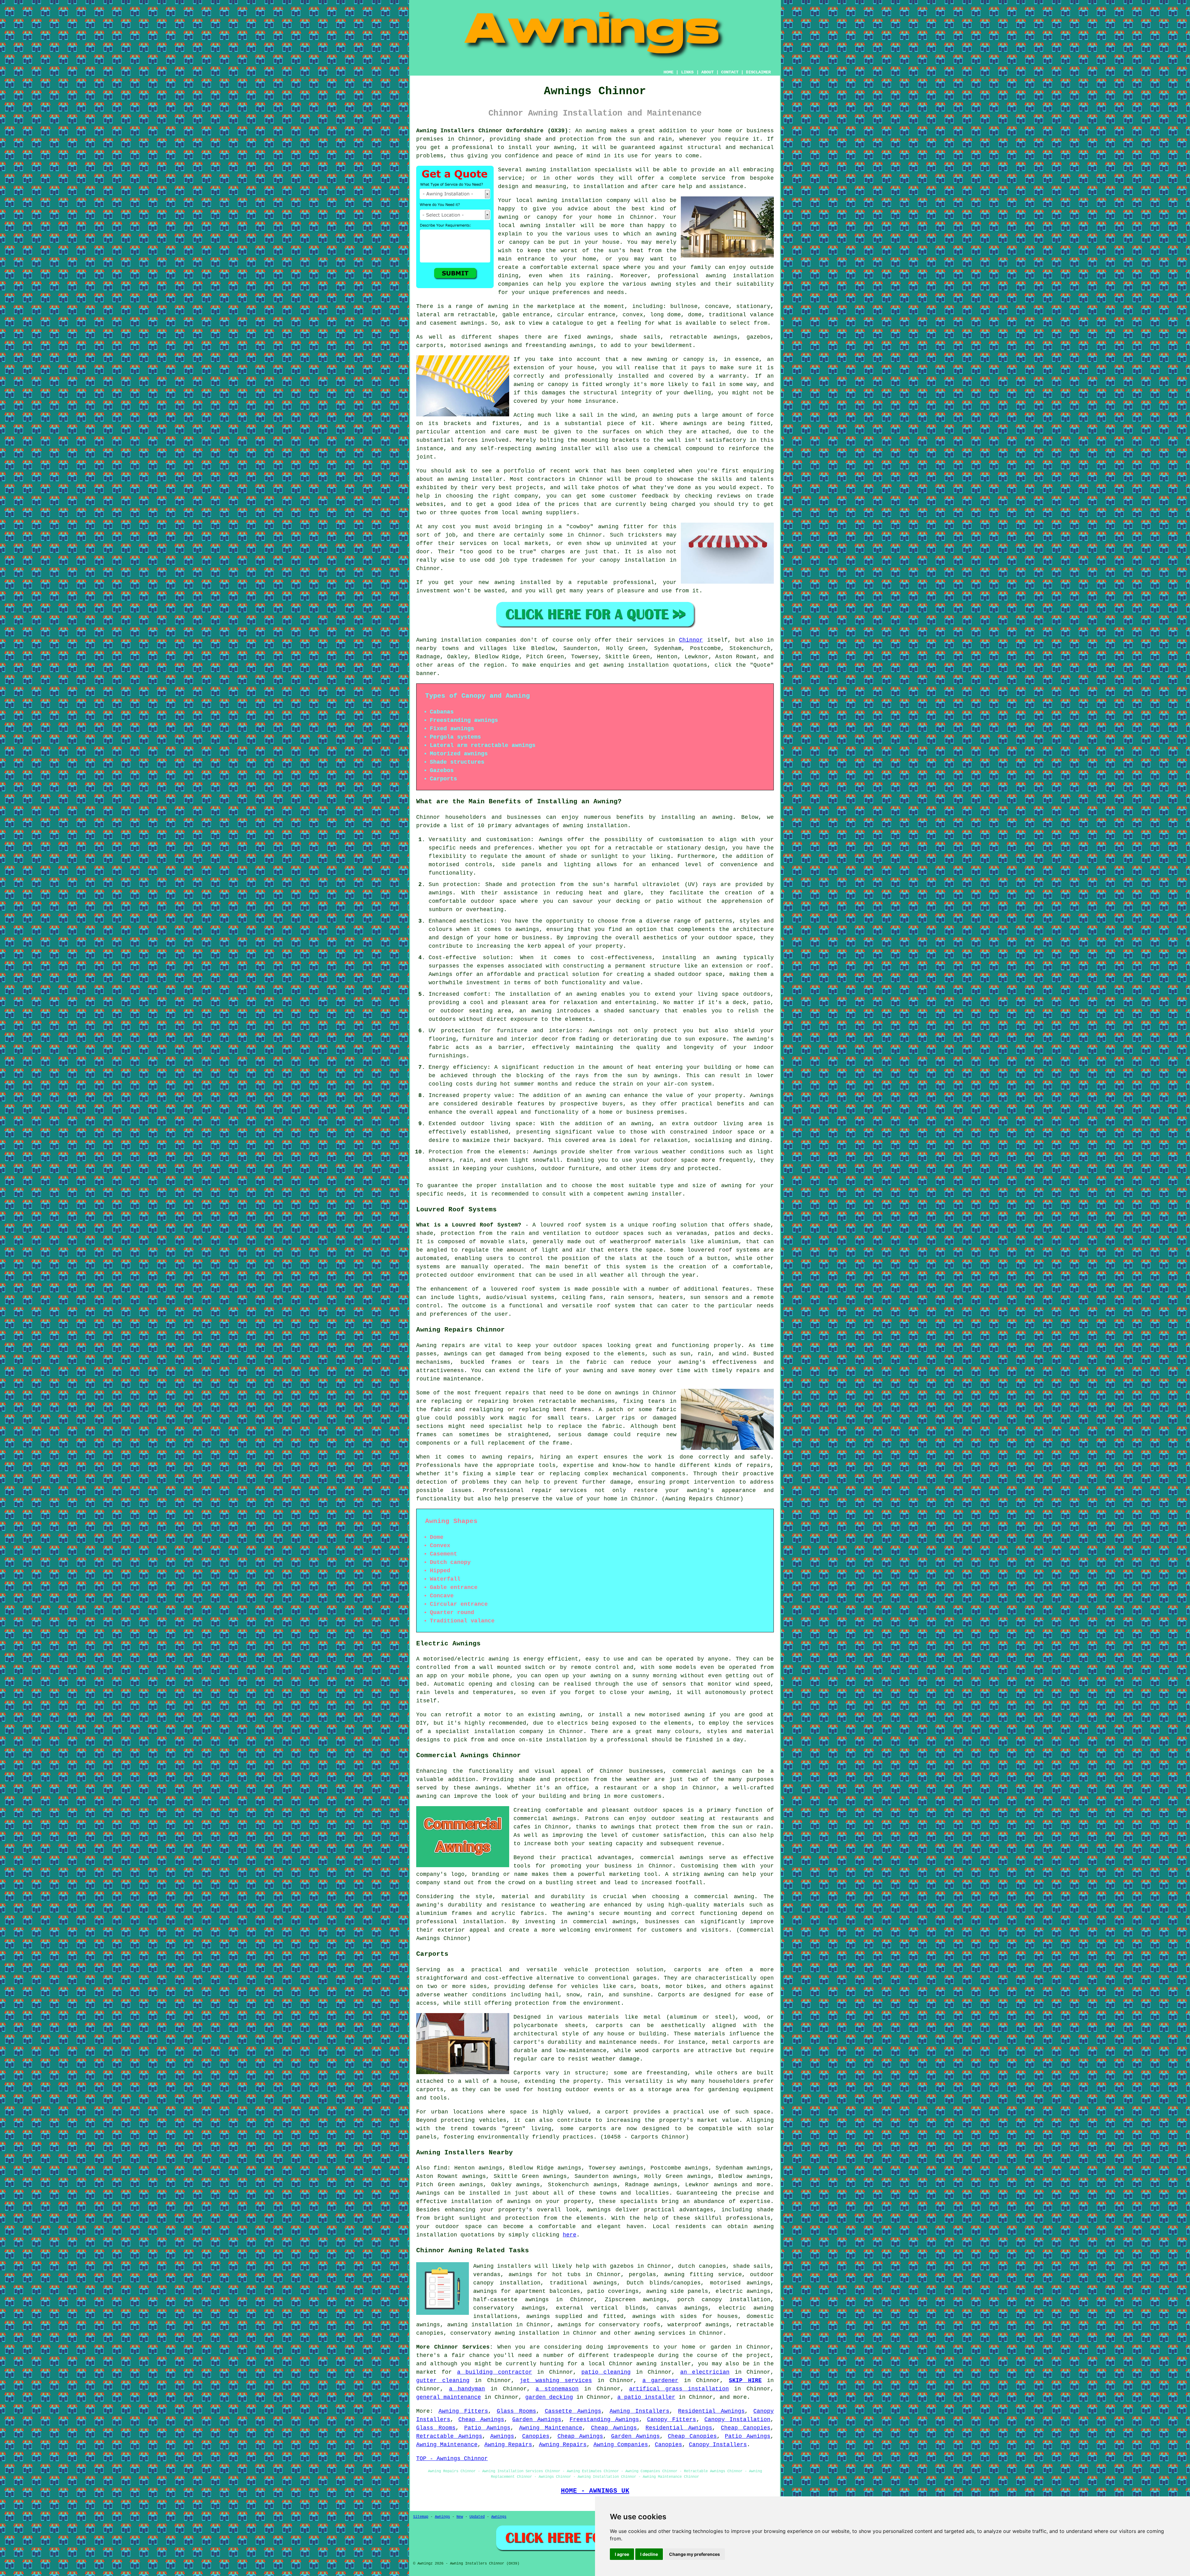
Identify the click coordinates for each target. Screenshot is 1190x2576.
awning (596, 131)
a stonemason (557, 2389)
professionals (748, 2218)
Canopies (536, 2436)
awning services (660, 2333)
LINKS (687, 72)
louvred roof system (573, 1225)
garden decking (549, 2397)
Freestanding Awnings (604, 2420)
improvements (628, 2347)
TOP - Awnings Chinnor (452, 2459)
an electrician (705, 2372)
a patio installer (646, 2397)
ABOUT (707, 72)
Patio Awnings (487, 2428)
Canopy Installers (718, 2445)
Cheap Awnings (481, 2420)
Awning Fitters (463, 2411)
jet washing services (556, 2381)
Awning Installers (639, 2411)
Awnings (428, 2193)
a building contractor (495, 2372)
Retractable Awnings (449, 2436)
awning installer (664, 2364)
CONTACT (730, 72)
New (460, 2517)
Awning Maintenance (551, 2428)
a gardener (661, 2381)
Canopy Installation (737, 2420)
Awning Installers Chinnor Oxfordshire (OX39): (494, 131)
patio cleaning (606, 2372)
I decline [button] (649, 2554)
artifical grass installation (679, 2389)
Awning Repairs (508, 2445)
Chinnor (691, 640)
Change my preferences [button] (694, 2554)
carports (688, 1970)
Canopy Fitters (672, 2420)
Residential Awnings (711, 2411)
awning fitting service (703, 2275)
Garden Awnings (537, 2420)
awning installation (595, 826)
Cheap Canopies (746, 2428)
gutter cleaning (443, 2381)
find (440, 2168)
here (570, 2235)
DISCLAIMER (758, 72)
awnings (472, 323)
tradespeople (634, 2355)
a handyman (467, 2389)
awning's (700, 1490)
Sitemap (421, 2517)
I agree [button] (622, 2554)
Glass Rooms (516, 2411)
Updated (477, 2517)
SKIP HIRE (745, 2381)
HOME (668, 72)
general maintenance (449, 2397)
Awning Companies (621, 2445)
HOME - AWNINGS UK (595, 2491)
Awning (426, 640)
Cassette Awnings (573, 2411)
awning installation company (583, 200)
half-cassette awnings (511, 2300)
